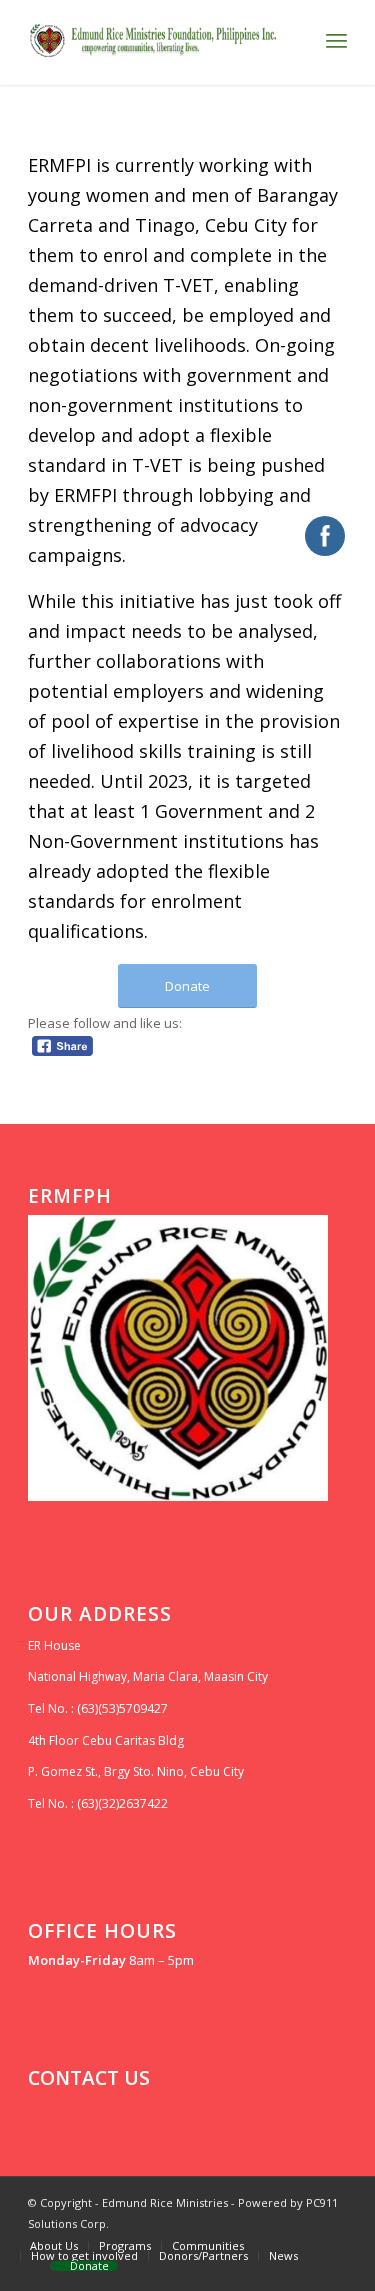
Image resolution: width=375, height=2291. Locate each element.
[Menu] (336, 40)
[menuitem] (54, 2246)
